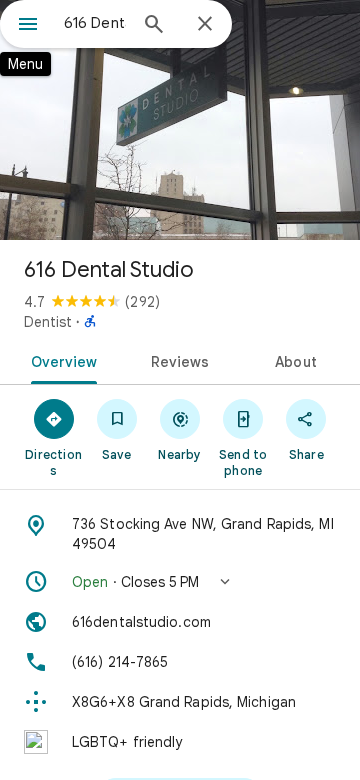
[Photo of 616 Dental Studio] (180, 120)
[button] (180, 582)
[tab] (59, 360)
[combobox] (95, 23)
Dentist (48, 322)
